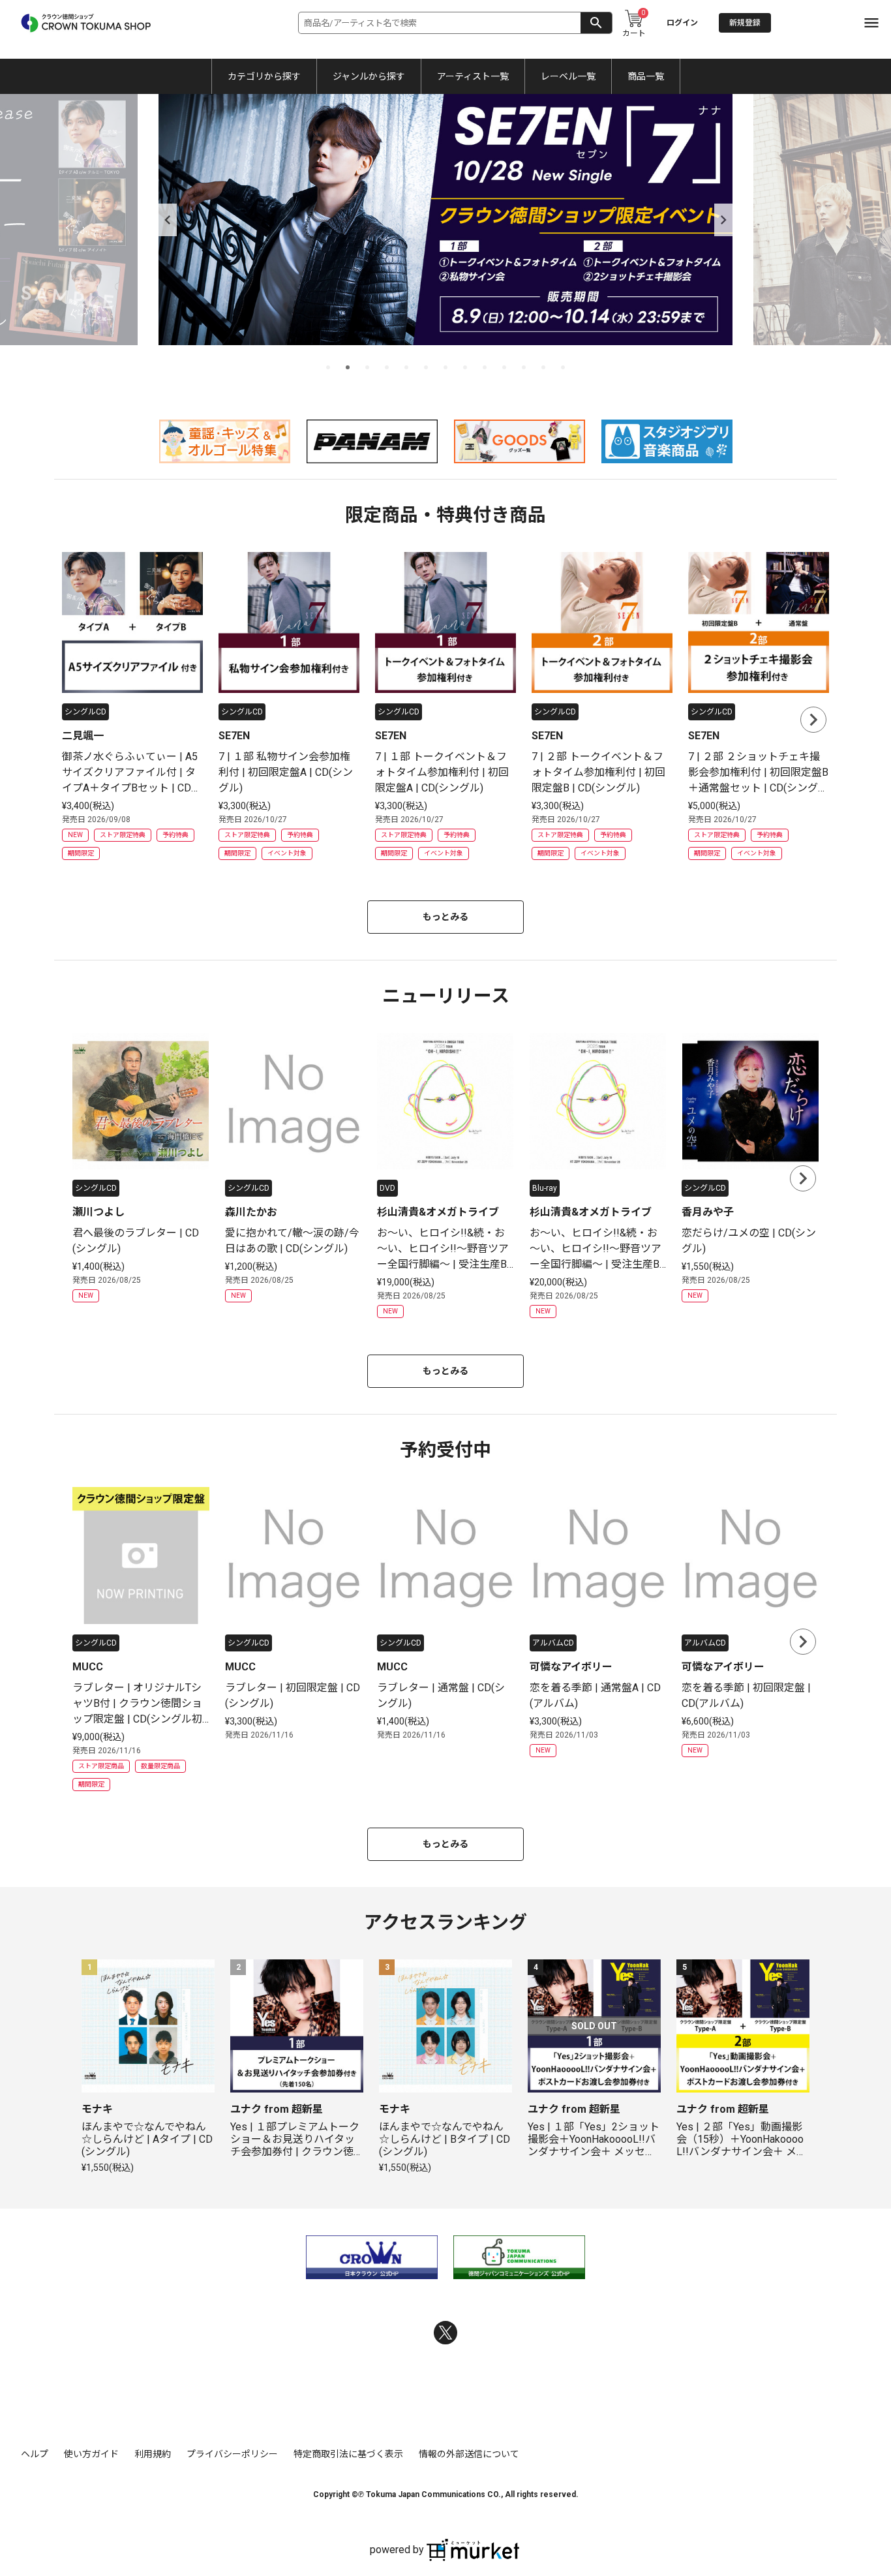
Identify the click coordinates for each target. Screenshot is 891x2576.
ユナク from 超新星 (277, 2109)
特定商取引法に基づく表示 (348, 2454)
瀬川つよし (98, 1212)
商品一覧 (646, 76)
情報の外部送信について (469, 2454)
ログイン (682, 23)
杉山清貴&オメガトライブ (438, 1212)
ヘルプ (35, 2454)
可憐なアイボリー (571, 1667)
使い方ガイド (91, 2454)
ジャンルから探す (369, 76)
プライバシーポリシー (232, 2454)
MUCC (88, 1667)
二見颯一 (83, 736)
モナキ (97, 2109)
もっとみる (445, 917)
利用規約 (153, 2454)
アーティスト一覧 (473, 76)
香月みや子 (708, 1212)
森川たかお (251, 1212)
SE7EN (234, 736)
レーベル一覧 (568, 76)
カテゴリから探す (264, 76)
